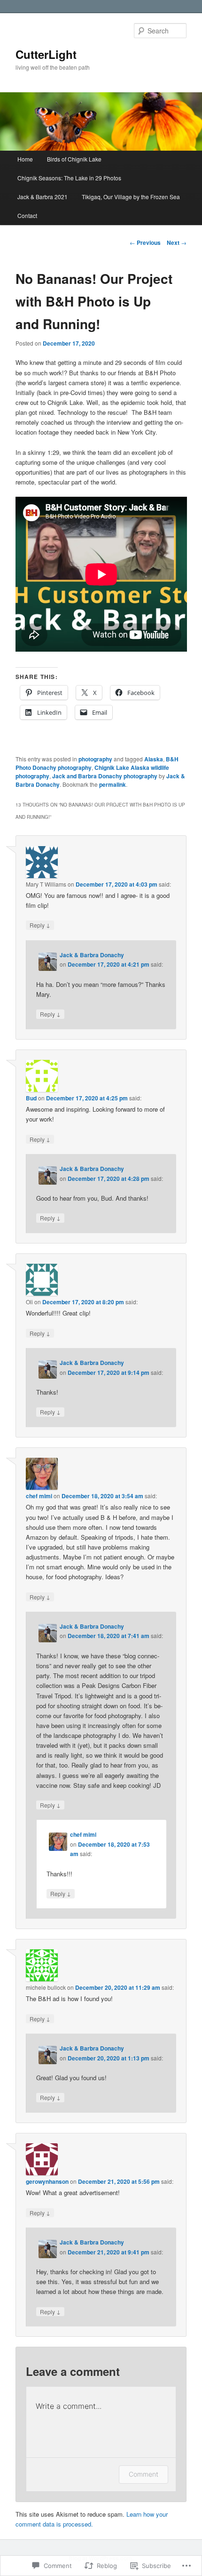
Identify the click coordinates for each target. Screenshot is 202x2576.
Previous (145, 242)
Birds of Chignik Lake (74, 159)
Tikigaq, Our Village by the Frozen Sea (131, 197)
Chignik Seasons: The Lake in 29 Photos (69, 178)
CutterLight (46, 54)
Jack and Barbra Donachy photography (105, 776)
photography (95, 759)
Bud (31, 1098)
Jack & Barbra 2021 (43, 197)
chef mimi (39, 1496)
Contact (27, 215)
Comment (144, 2474)
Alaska (154, 759)
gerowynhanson (47, 2181)
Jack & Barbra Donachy (92, 955)
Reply (40, 925)
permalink (113, 784)
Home (25, 159)
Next (177, 242)
